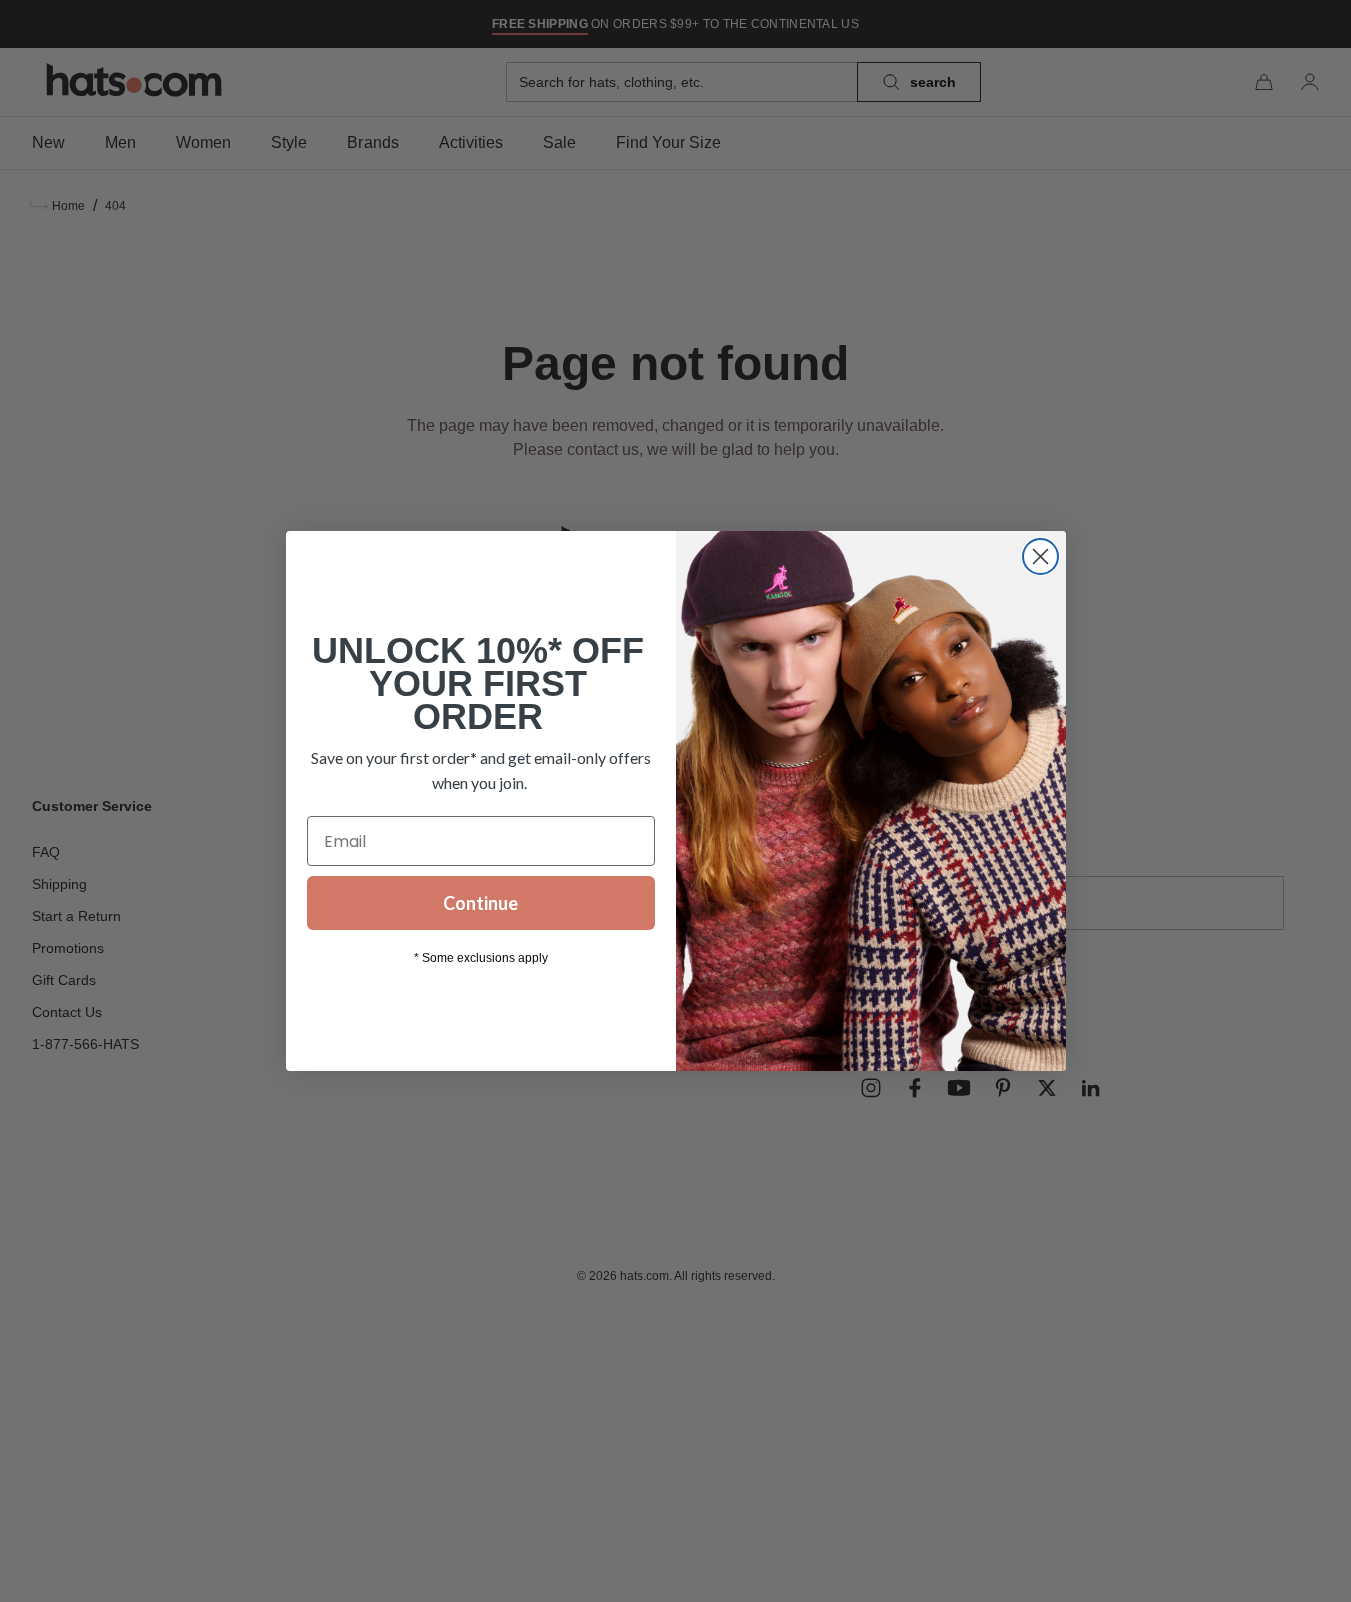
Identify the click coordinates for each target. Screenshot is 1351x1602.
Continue (480, 903)
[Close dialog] (1040, 556)
